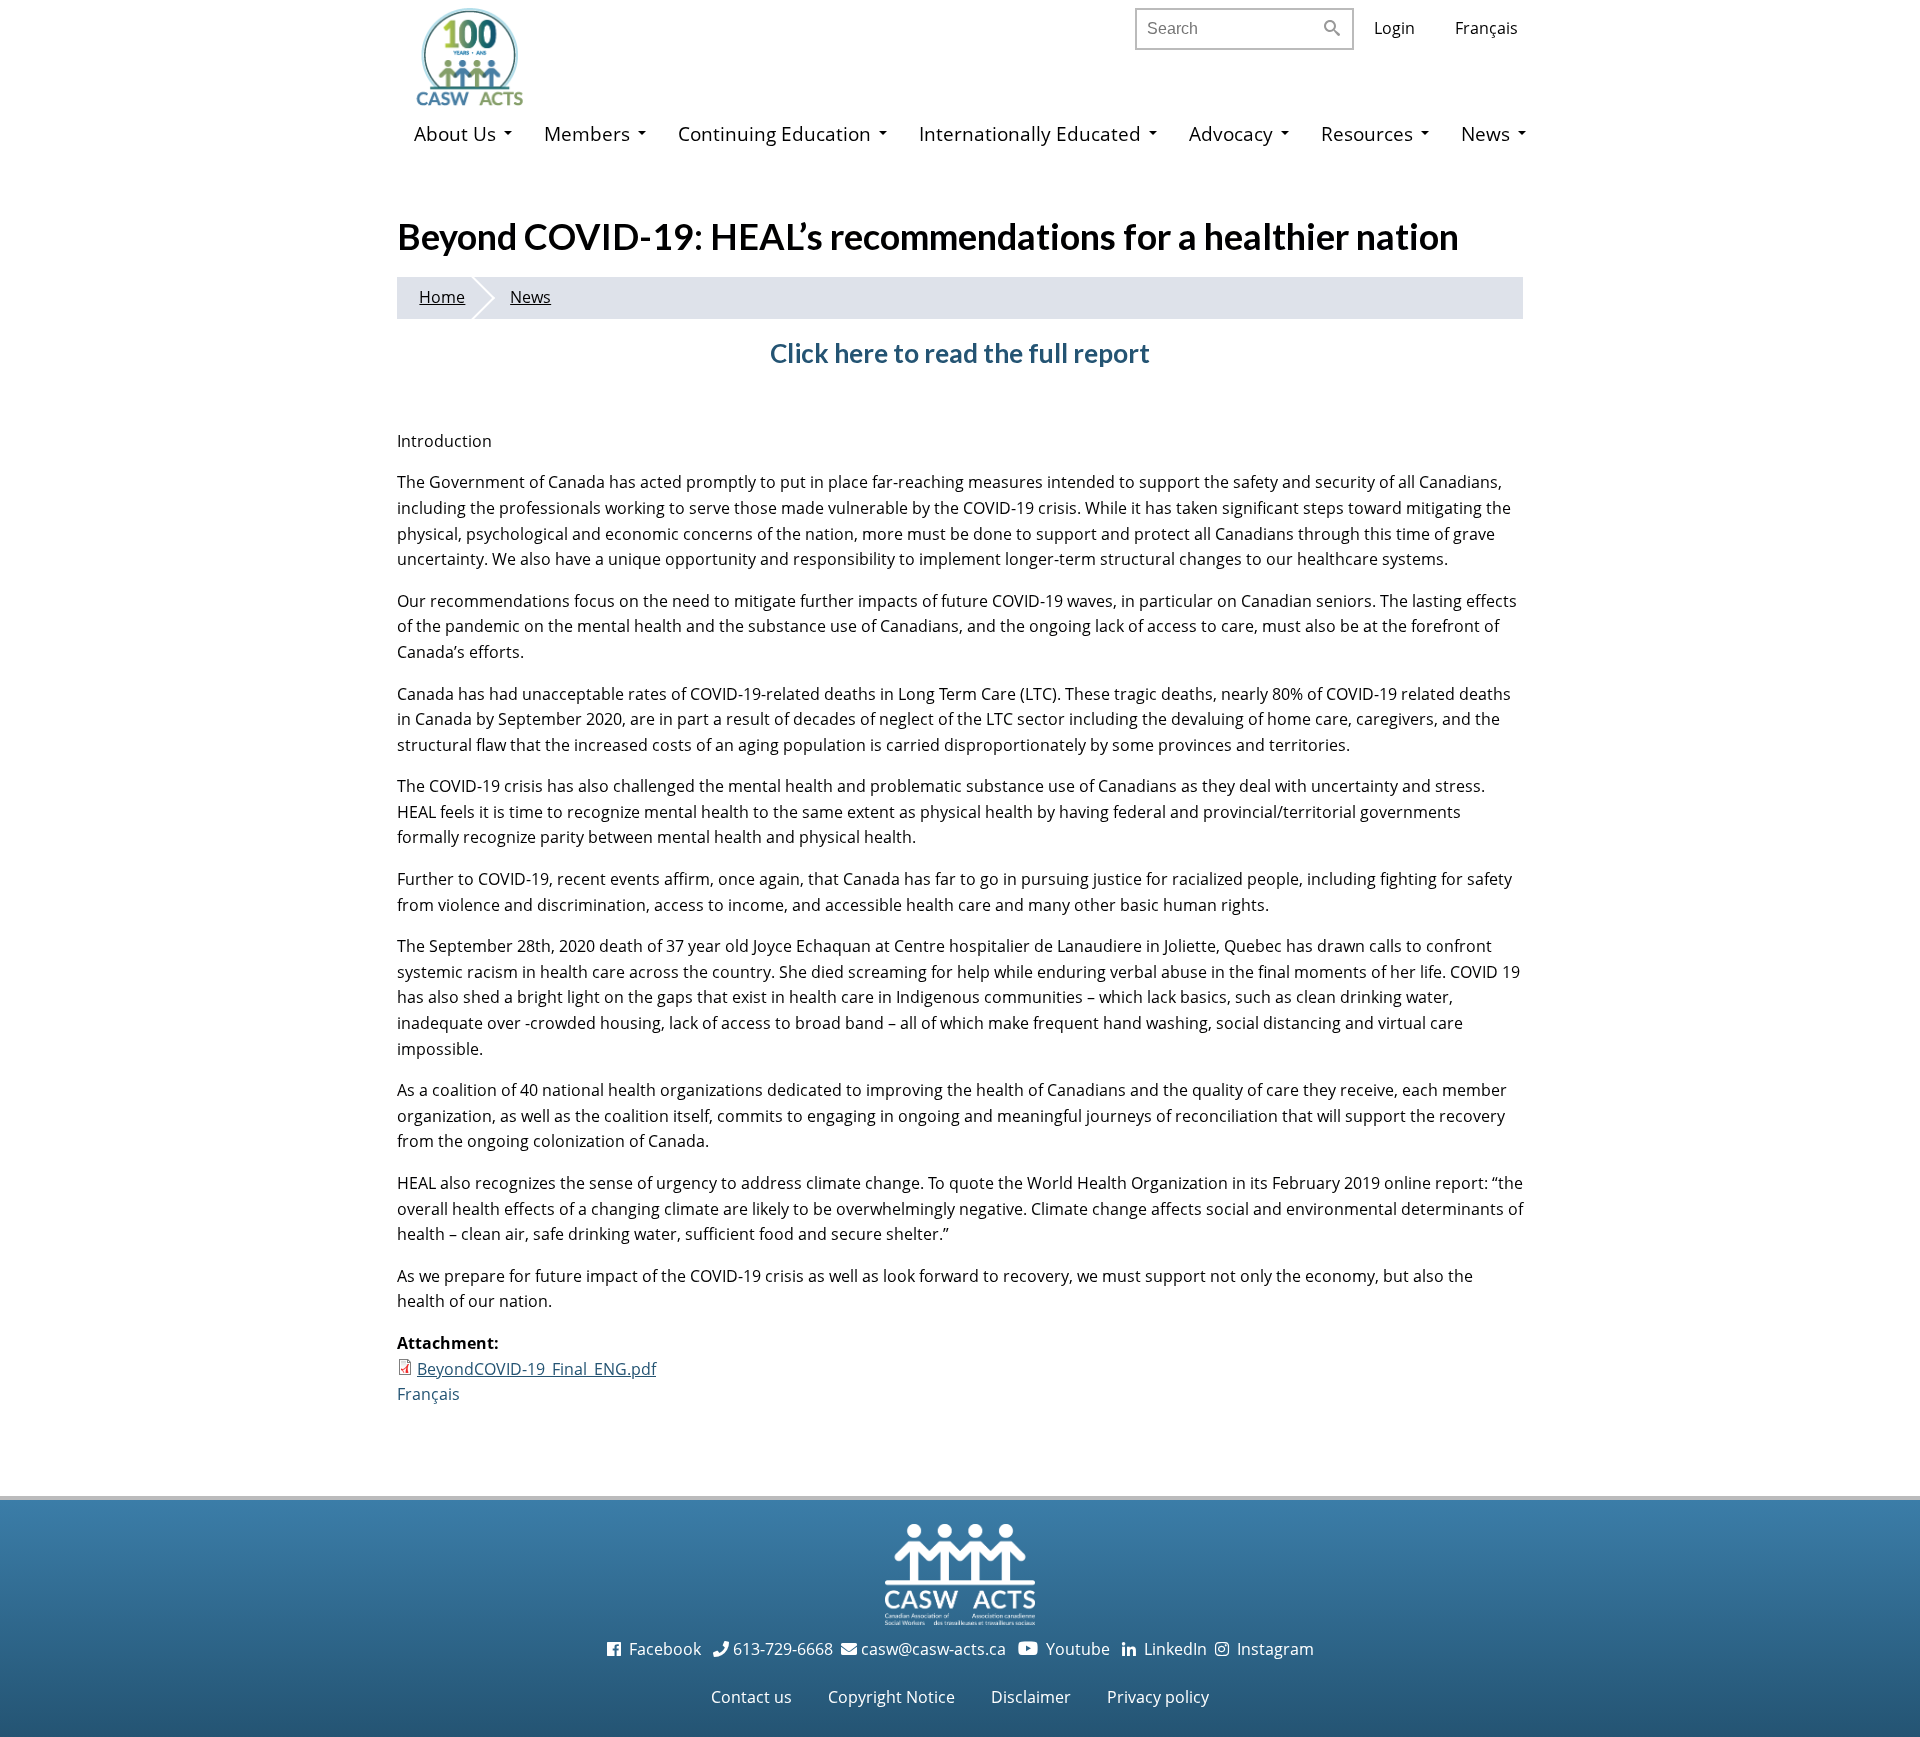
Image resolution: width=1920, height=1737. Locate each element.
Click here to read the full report (960, 353)
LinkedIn (1171, 1649)
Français (1486, 28)
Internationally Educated (1030, 133)
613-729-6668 (781, 1649)
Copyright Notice (891, 1697)
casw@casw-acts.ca (933, 1649)
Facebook (663, 1649)
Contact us (751, 1697)
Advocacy (1231, 133)
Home (442, 297)
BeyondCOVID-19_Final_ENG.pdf (536, 1369)
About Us (455, 133)
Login (1394, 28)
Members (587, 133)
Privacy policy (1158, 1697)
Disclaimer (1031, 1697)
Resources (1367, 133)
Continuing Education (774, 133)
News (1485, 133)
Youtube (1066, 1649)
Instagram (1271, 1649)
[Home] (490, 50)
